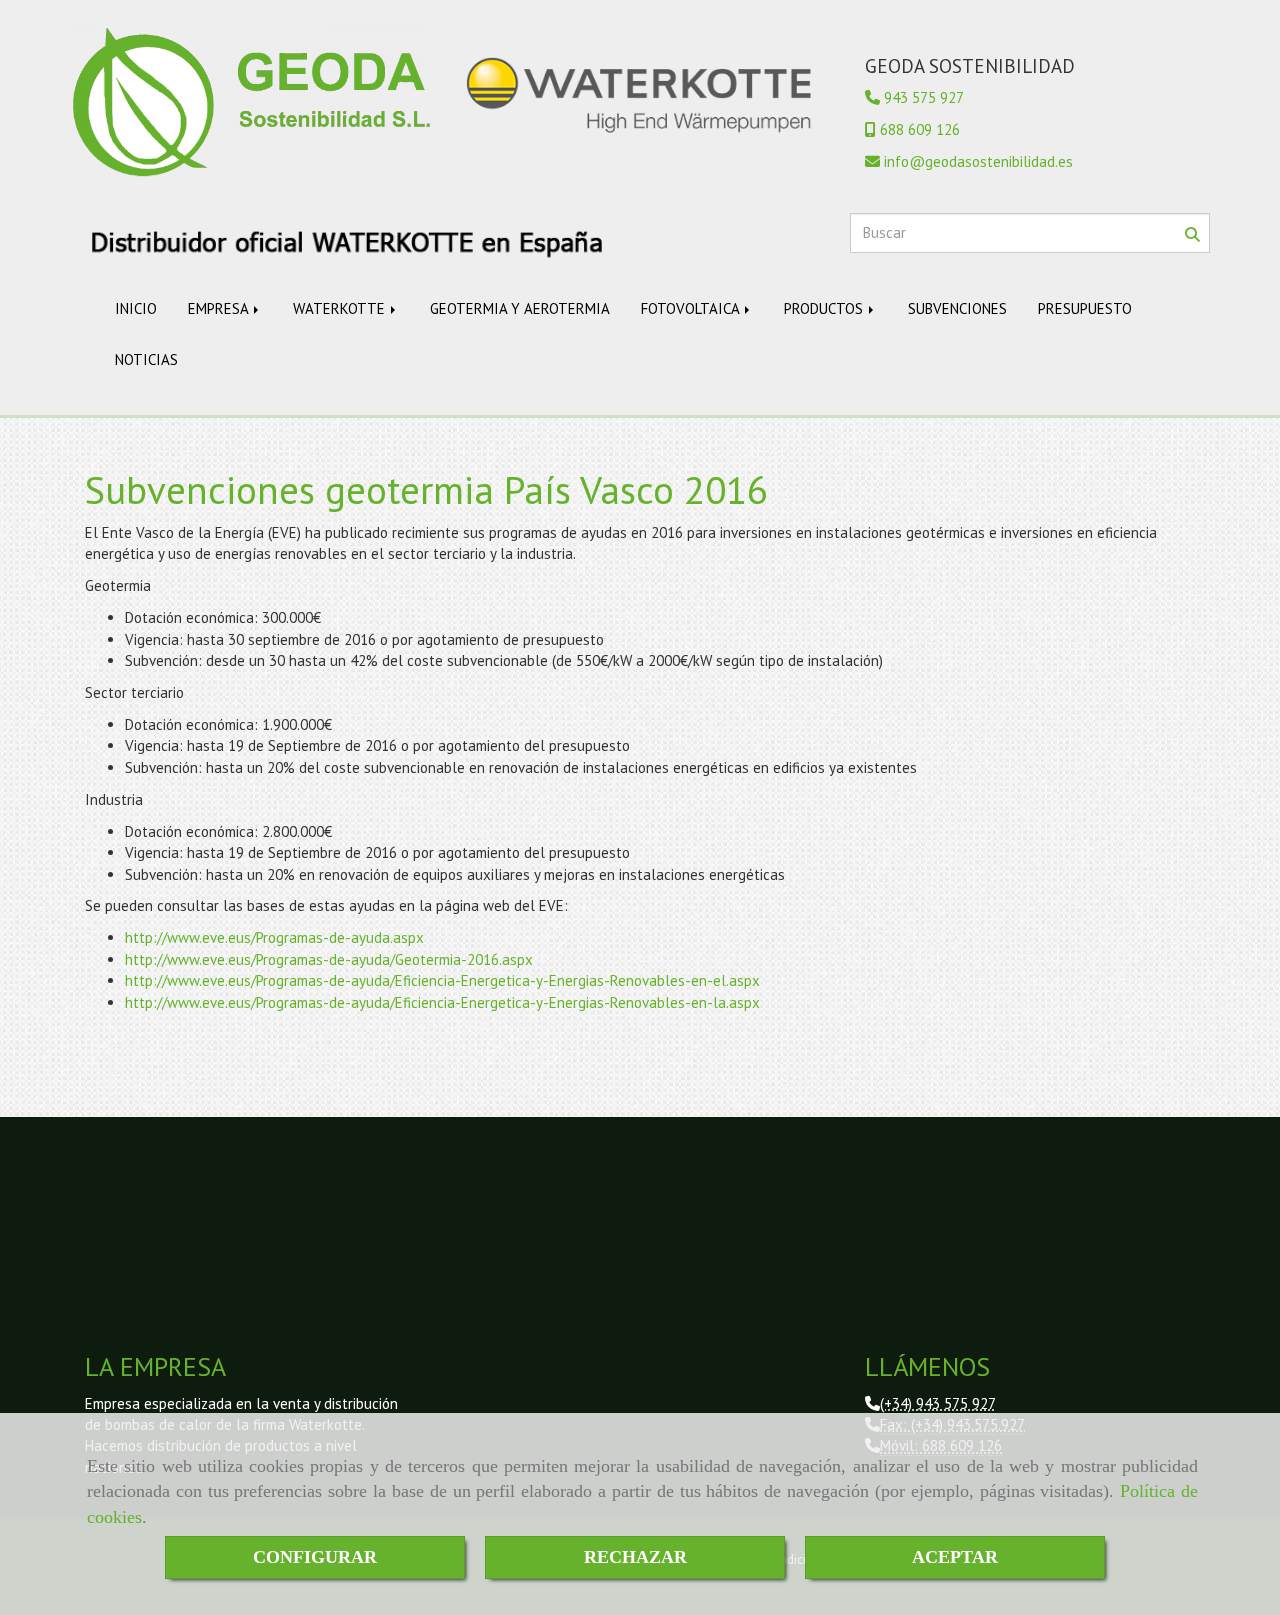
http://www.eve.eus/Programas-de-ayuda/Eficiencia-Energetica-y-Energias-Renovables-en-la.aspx (442, 1002)
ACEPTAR (955, 1557)
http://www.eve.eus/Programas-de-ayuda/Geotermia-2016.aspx (329, 959)
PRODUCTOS (825, 308)
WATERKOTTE (341, 308)
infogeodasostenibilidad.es (978, 161)
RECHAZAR (635, 1557)
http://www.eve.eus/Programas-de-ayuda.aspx (274, 937)
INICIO (136, 308)
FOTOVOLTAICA (692, 308)
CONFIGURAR (315, 1557)
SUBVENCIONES (957, 308)
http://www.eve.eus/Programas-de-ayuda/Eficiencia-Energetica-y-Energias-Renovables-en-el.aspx (442, 980)
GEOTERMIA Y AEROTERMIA (520, 308)
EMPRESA (220, 308)
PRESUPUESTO (1085, 308)
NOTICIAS (146, 359)
